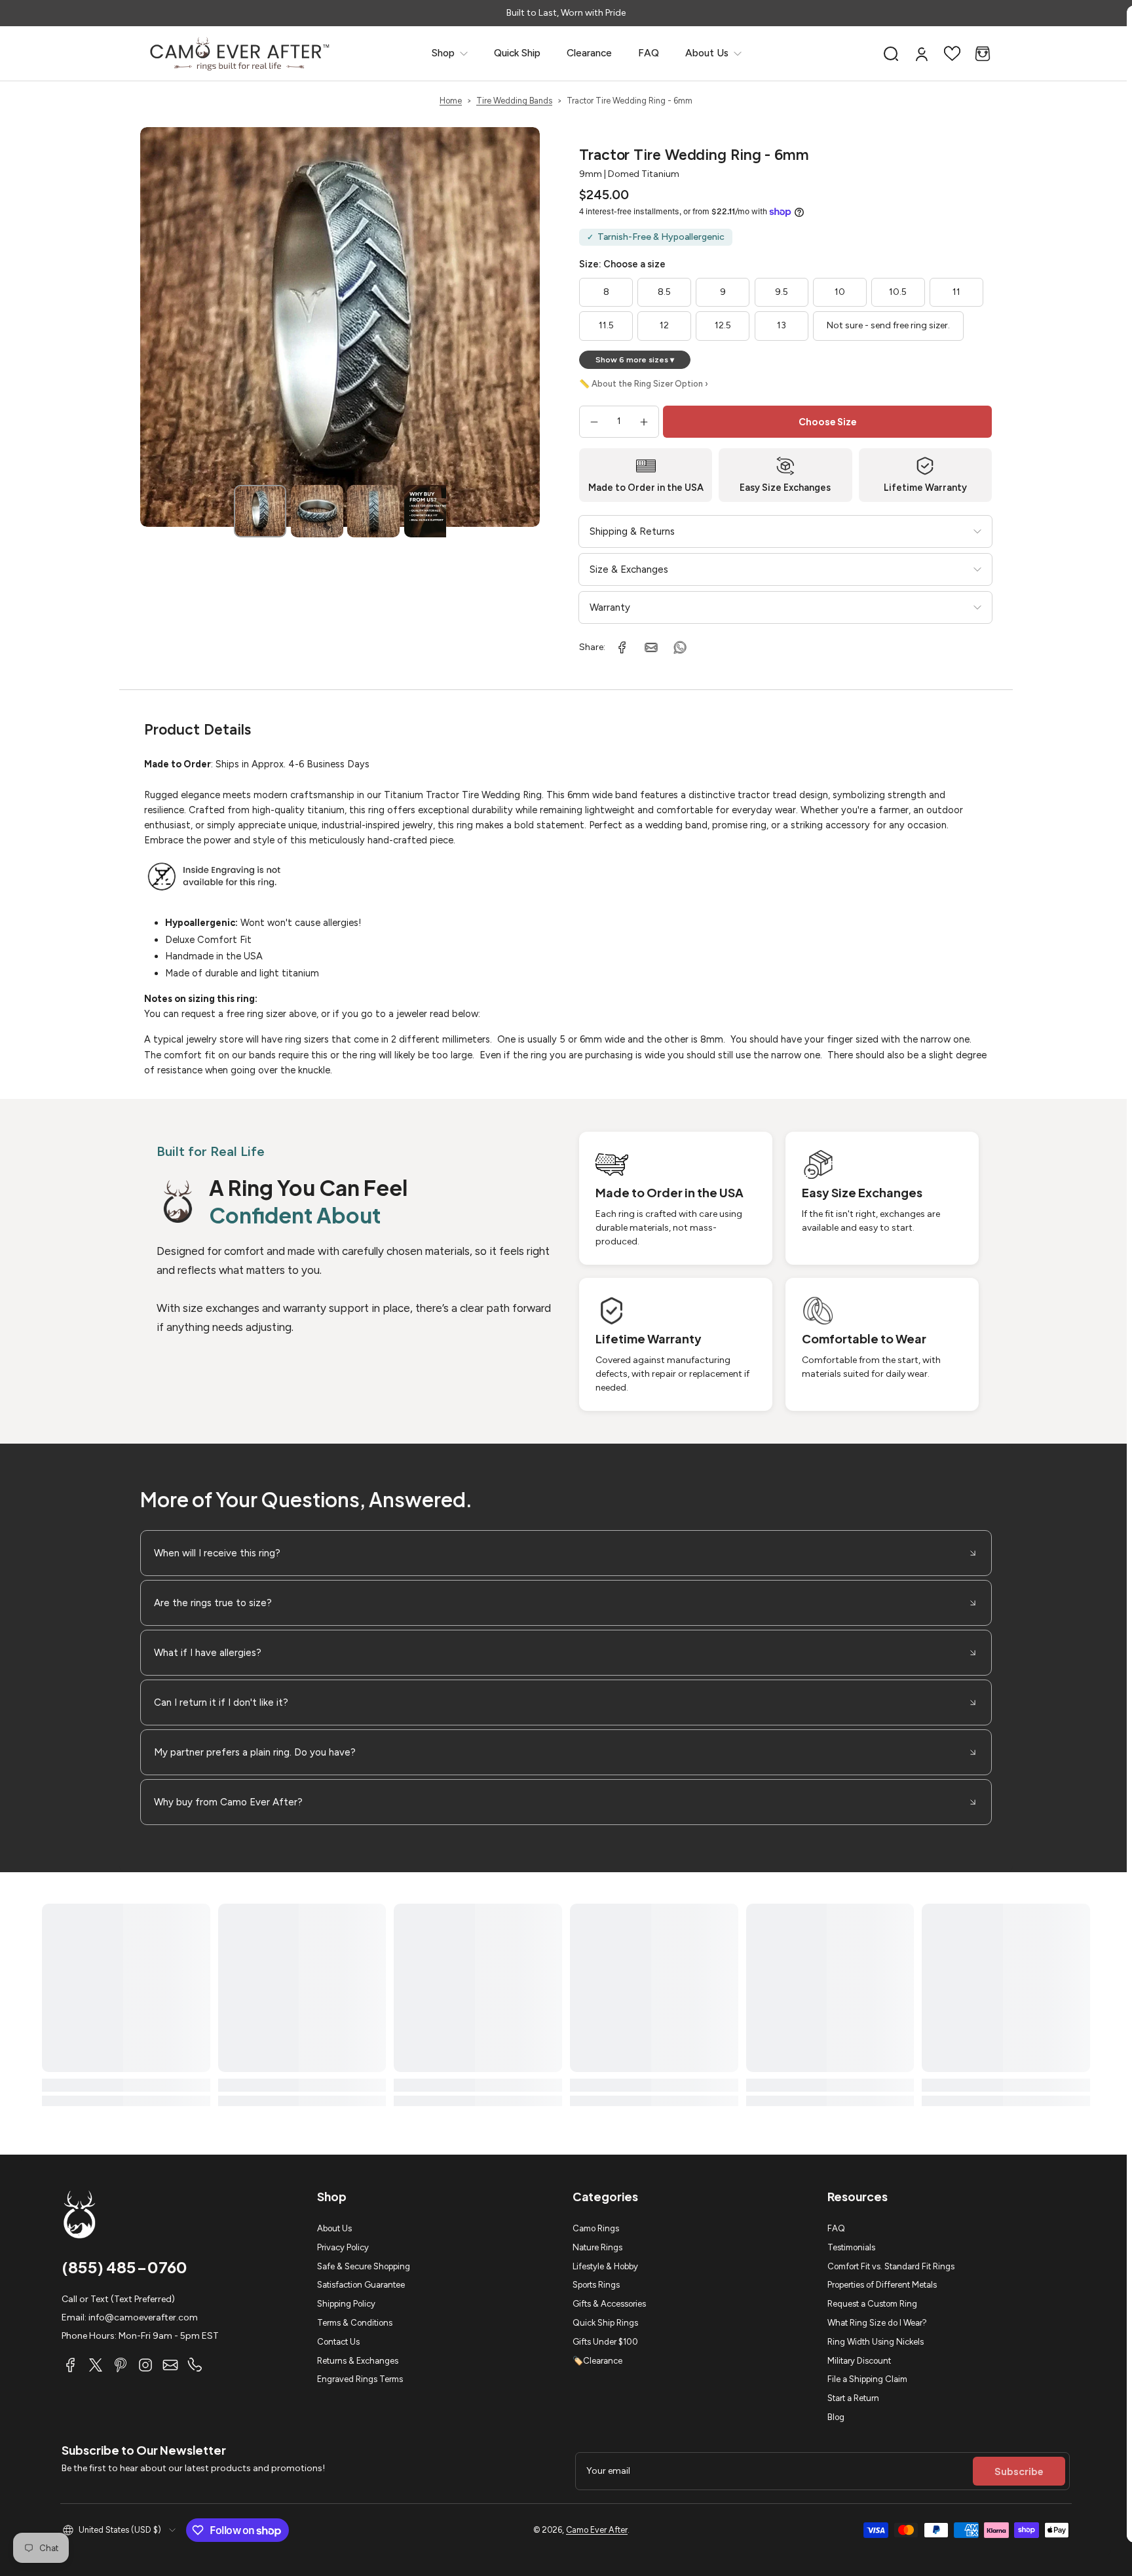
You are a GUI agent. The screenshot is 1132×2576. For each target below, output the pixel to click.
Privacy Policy (343, 2247)
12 (664, 325)
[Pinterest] (121, 2365)
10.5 (898, 292)
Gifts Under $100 (605, 2342)
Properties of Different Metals (882, 2285)
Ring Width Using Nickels (876, 2342)
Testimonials (851, 2247)
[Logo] (240, 53)
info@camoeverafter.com (143, 2317)
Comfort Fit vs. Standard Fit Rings (891, 2266)
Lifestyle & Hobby (605, 2266)
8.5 (664, 292)
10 (840, 292)
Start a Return (853, 2398)
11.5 (606, 325)
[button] (891, 54)
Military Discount (859, 2361)
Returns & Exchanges (358, 2361)
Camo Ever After (597, 2530)
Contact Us (338, 2342)
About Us (334, 2228)
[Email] (170, 2365)
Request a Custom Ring (872, 2304)
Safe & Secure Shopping (364, 2266)
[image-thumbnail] (260, 511)
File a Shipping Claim (867, 2379)
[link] (450, 53)
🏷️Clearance (597, 2361)
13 (782, 325)
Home (451, 101)
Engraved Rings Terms (360, 2379)
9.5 (782, 292)
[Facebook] (71, 2365)
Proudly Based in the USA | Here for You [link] (566, 13)
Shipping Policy (346, 2304)
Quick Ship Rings (605, 2323)
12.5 (723, 325)
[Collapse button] (566, 1553)
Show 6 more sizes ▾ (635, 360)
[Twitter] (96, 2365)
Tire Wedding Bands (514, 101)
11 (956, 292)
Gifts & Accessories (609, 2304)
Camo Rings (596, 2228)
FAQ (836, 2228)
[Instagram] (145, 2365)
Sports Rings (596, 2285)
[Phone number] (195, 2365)
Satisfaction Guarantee (361, 2285)
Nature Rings (597, 2247)
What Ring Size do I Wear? (877, 2323)
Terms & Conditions (355, 2323)
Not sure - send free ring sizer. (888, 325)
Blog (836, 2417)
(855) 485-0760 (124, 2267)
